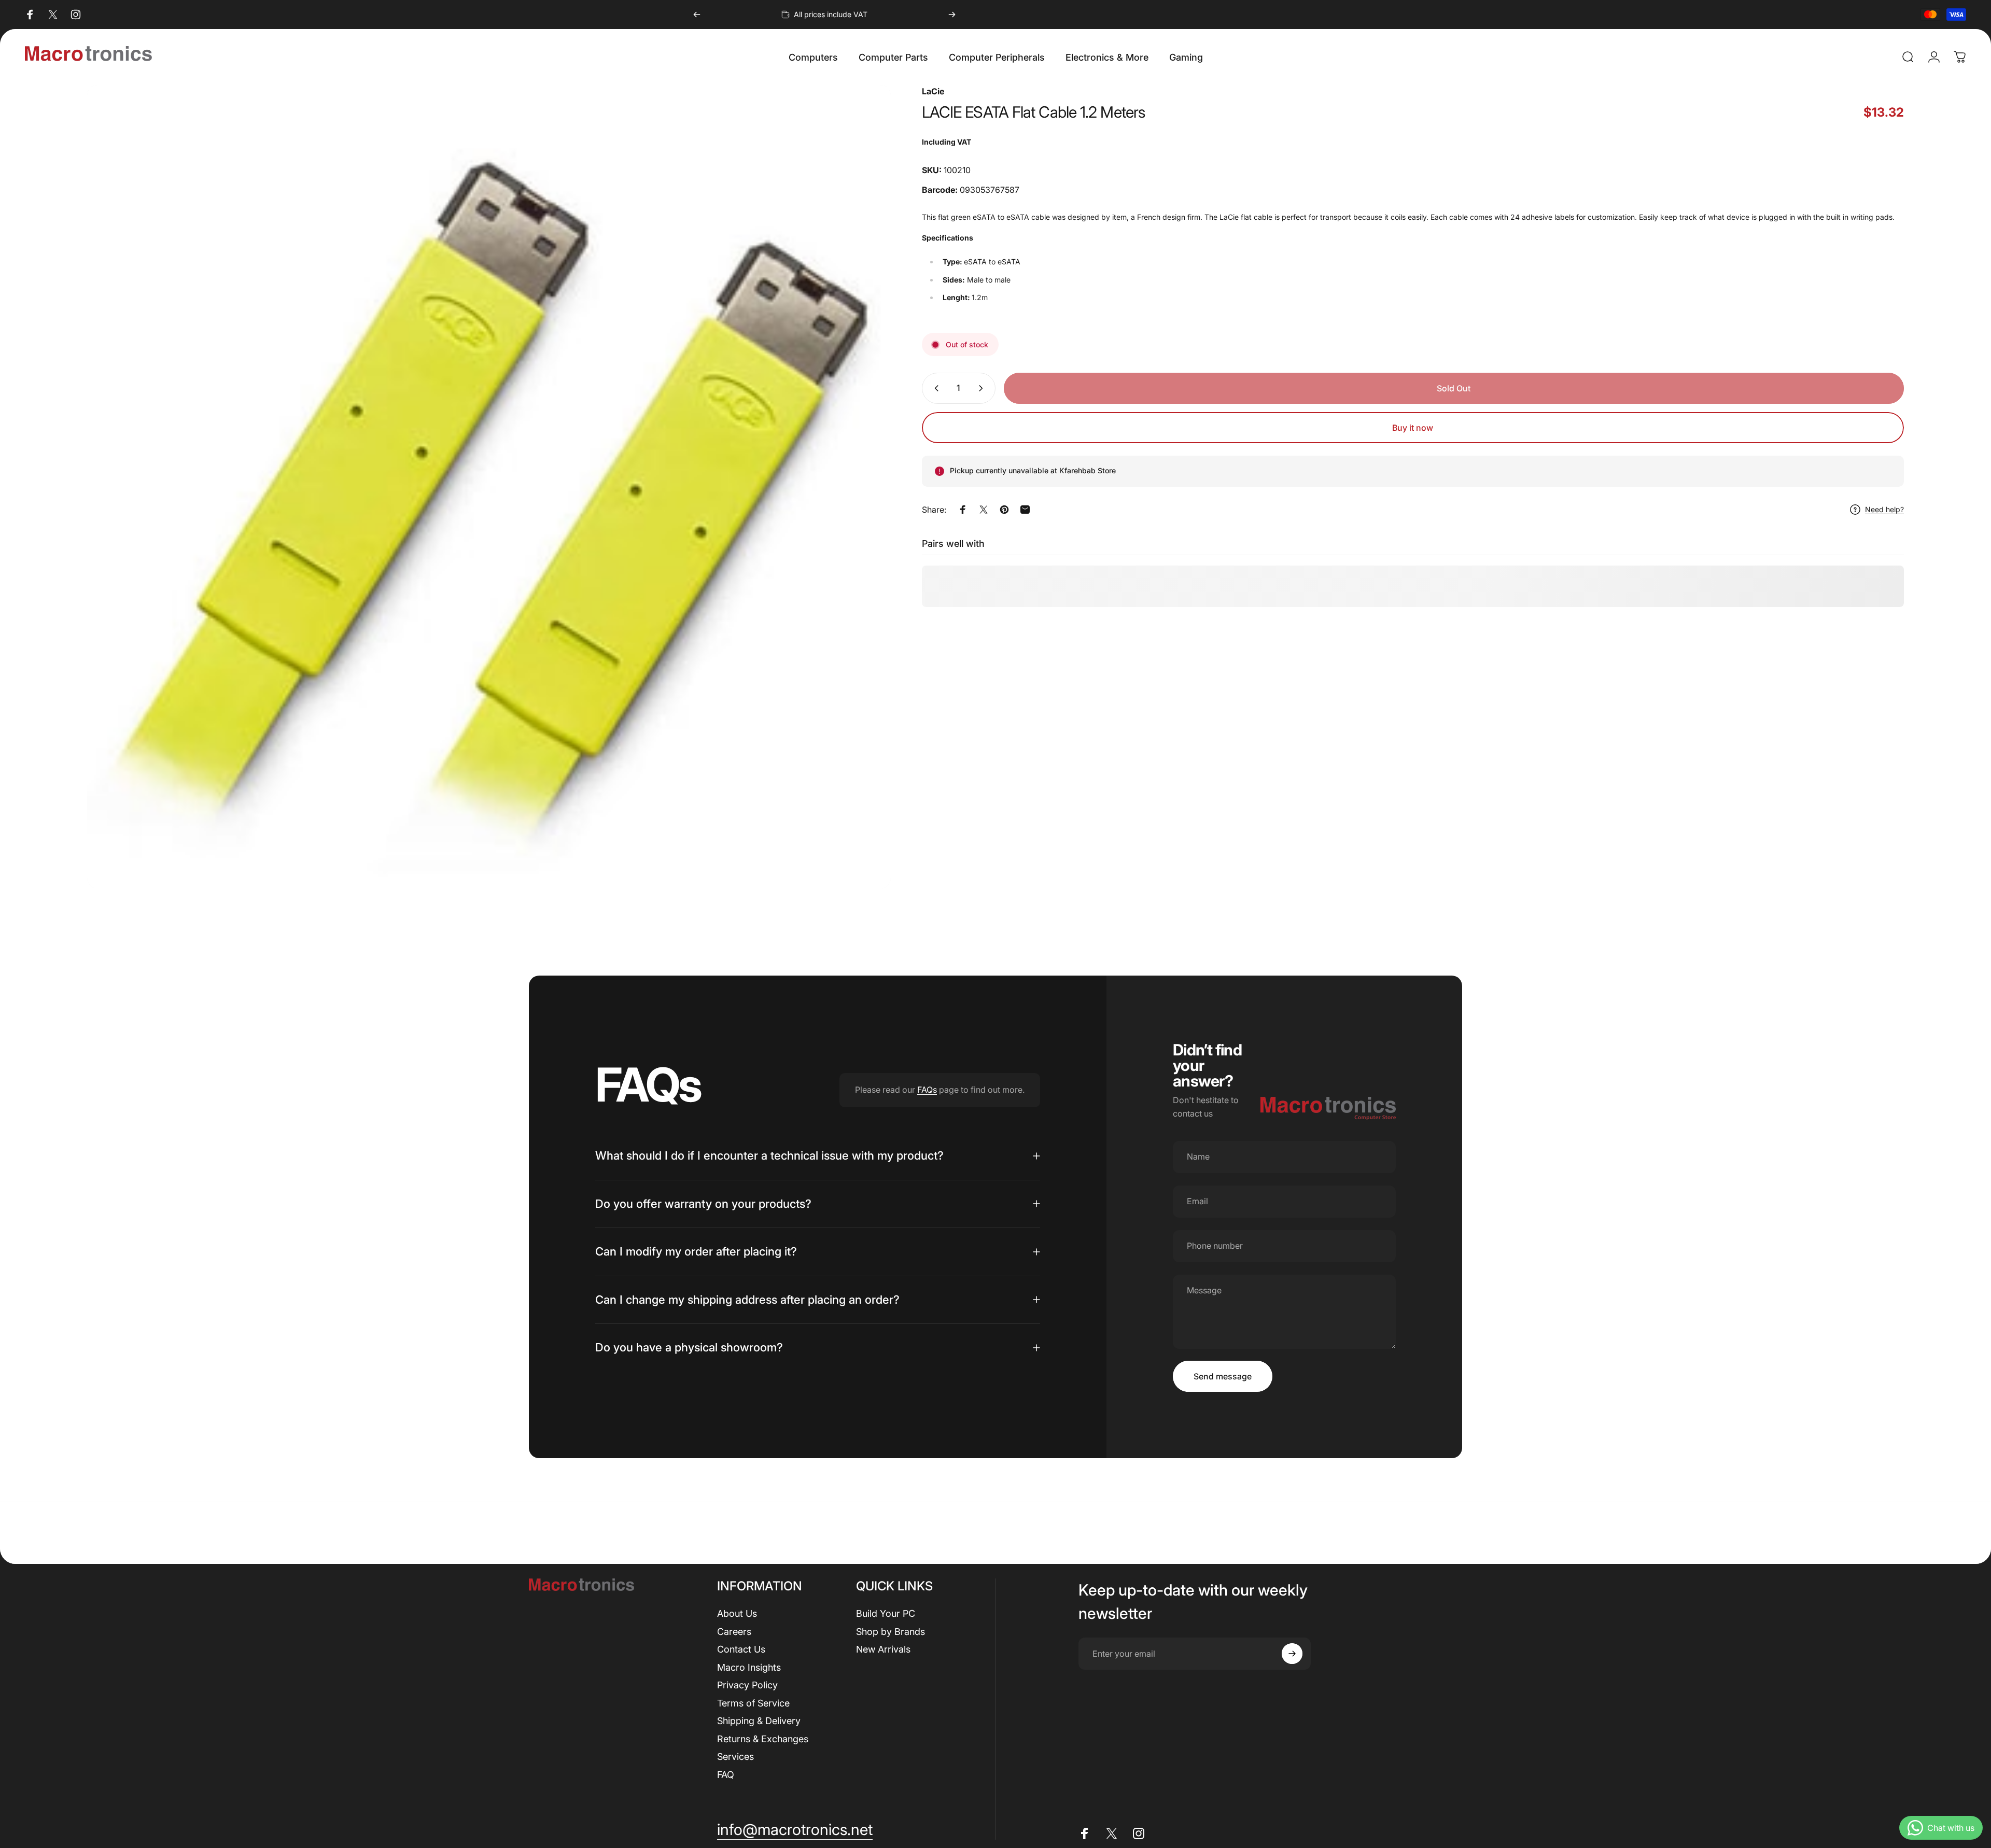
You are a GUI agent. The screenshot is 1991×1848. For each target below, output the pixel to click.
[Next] (952, 15)
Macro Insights (749, 1667)
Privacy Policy (747, 1685)
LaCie (933, 91)
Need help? (1884, 510)
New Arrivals (883, 1649)
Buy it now (1413, 428)
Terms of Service (753, 1703)
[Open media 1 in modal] (489, 487)
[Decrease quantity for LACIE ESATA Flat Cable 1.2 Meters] (934, 388)
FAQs (927, 1090)
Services (735, 1757)
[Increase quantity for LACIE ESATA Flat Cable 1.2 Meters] (983, 388)
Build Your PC (886, 1613)
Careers (734, 1632)
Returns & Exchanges (763, 1739)
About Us (737, 1613)
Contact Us (741, 1649)
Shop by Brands (891, 1632)
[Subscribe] (1292, 1654)
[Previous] (697, 15)
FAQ (726, 1775)
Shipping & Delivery (759, 1721)
